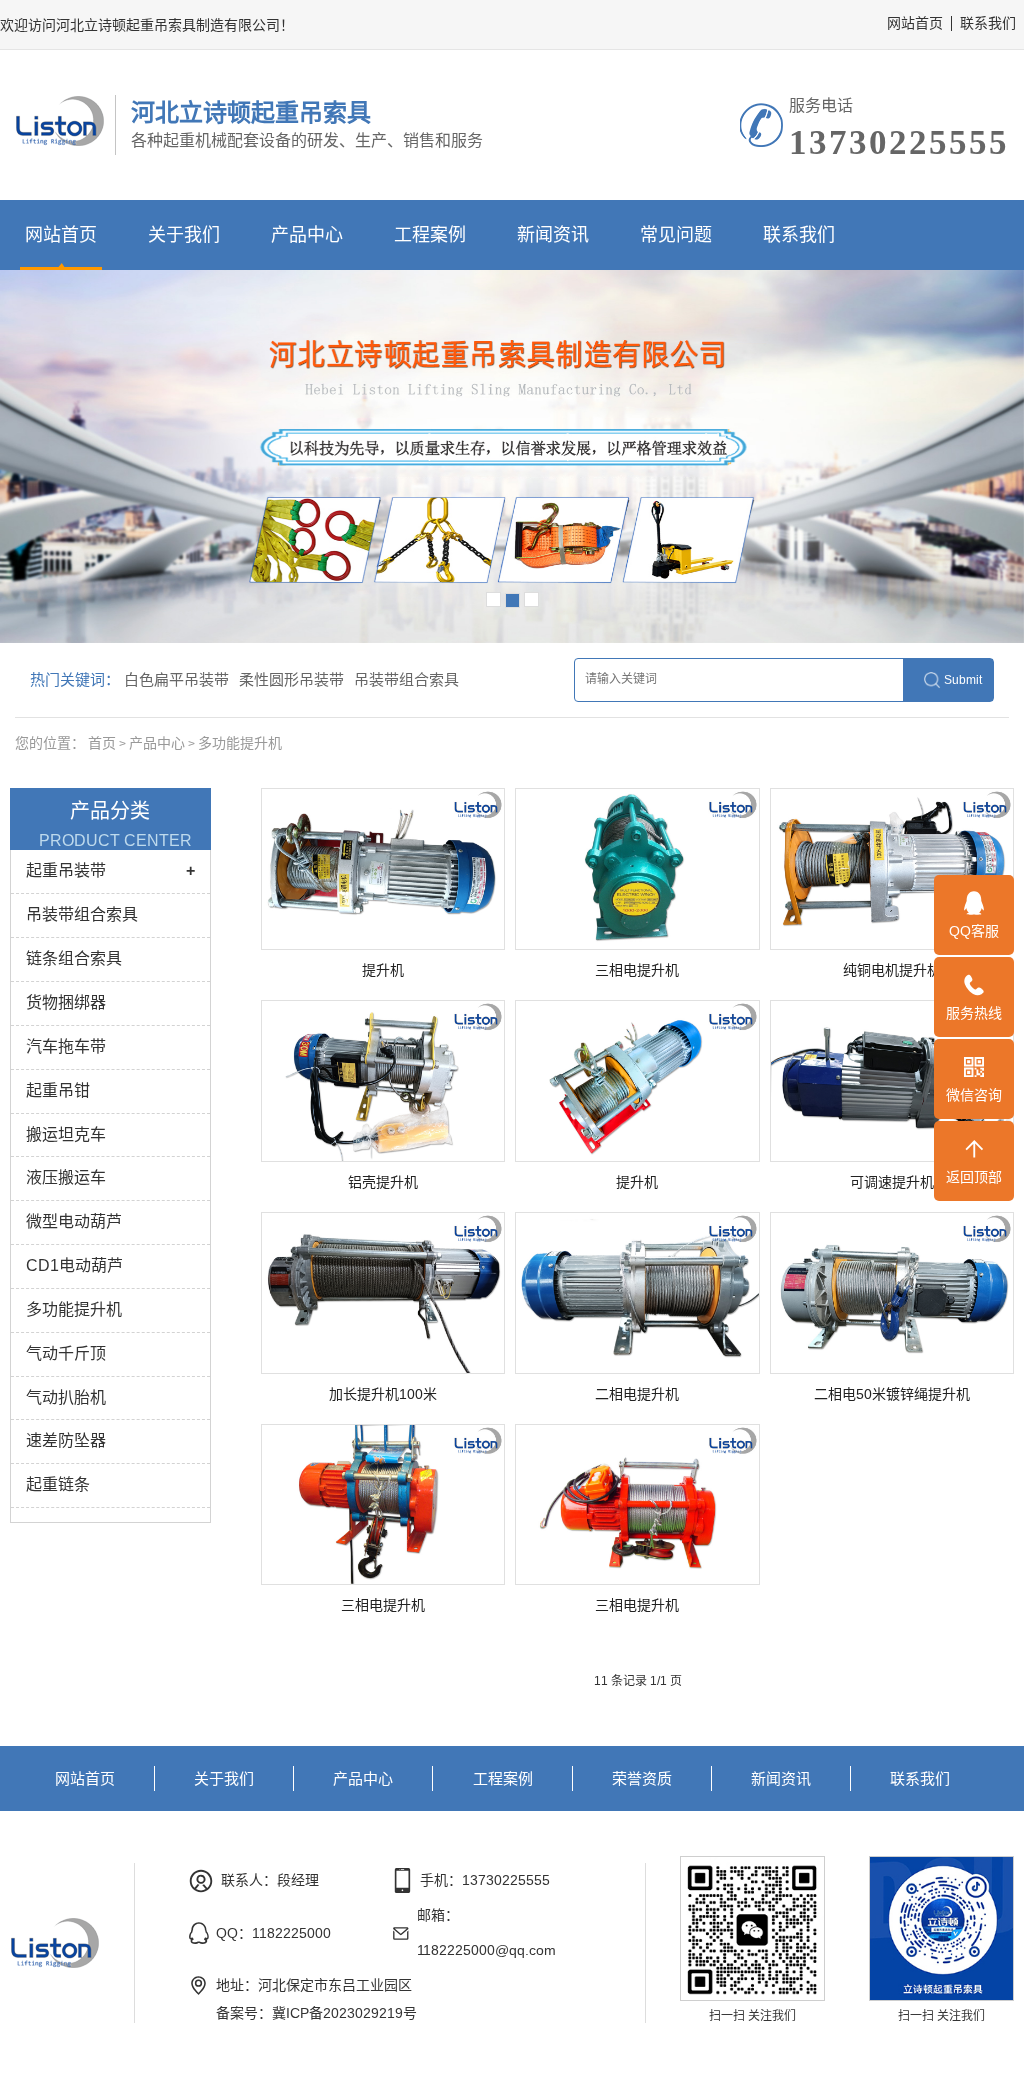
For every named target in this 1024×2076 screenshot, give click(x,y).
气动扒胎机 (66, 1397)
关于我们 (184, 235)
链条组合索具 (74, 958)
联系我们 (988, 23)
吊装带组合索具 (406, 679)
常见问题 (676, 235)
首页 (102, 743)
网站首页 (915, 23)
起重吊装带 (66, 870)
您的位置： (50, 743)
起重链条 (58, 1484)
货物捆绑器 (66, 1002)
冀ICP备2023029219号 (344, 2013)
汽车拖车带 (66, 1046)
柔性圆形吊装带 (291, 679)
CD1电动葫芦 (74, 1265)
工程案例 (430, 235)
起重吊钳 (58, 1090)
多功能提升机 (240, 743)
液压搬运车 (66, 1177)
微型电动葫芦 (74, 1221)
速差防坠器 (66, 1440)
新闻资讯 (553, 235)
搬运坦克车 (66, 1134)
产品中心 (307, 235)
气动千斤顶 (66, 1353)
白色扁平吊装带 (176, 679)
